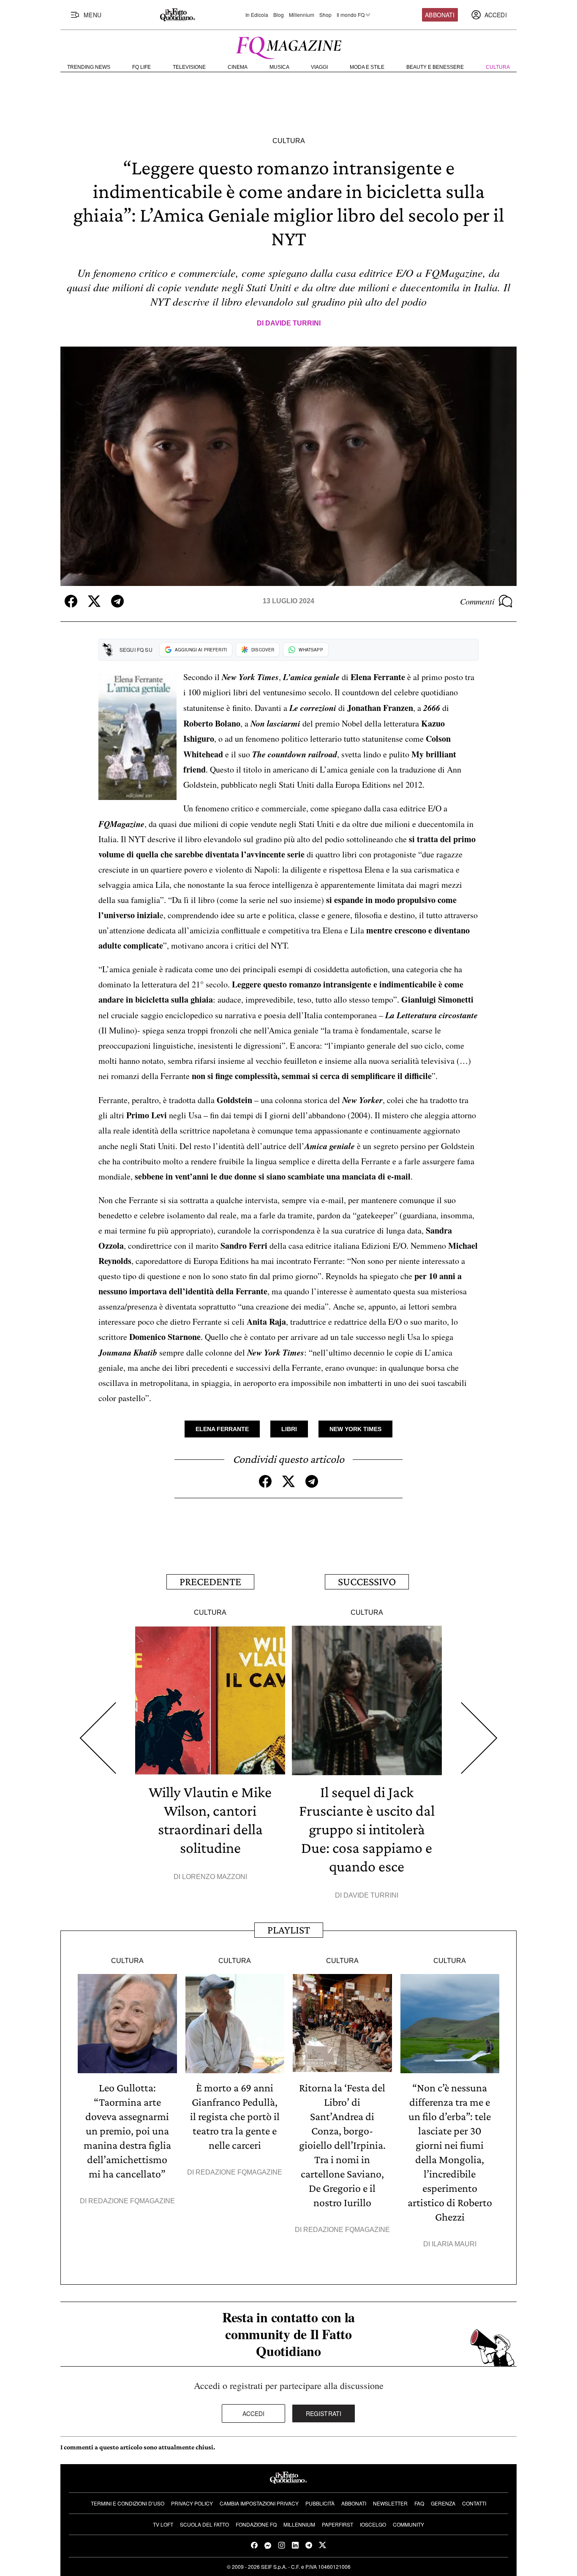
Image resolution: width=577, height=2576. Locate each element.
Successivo (367, 1582)
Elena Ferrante (222, 1429)
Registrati (324, 2413)
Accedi (254, 2413)
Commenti (477, 601)
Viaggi (319, 67)
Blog (279, 15)
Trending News (89, 67)
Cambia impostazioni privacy (259, 2503)
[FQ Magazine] (288, 46)
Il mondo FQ (351, 15)
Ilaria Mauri (454, 2244)
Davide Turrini (293, 323)
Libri (289, 1429)
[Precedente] (98, 1738)
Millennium (302, 15)
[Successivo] (479, 1738)
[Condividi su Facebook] (71, 601)
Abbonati (440, 15)
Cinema (238, 67)
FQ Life (142, 67)
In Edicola (257, 15)
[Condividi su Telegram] (117, 601)
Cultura (498, 67)
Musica (279, 67)
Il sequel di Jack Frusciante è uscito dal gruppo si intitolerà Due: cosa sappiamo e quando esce (367, 1829)
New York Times (355, 1429)
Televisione (189, 67)
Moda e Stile (367, 67)
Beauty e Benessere (435, 67)
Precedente (210, 1582)
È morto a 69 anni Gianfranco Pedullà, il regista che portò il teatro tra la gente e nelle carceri (235, 2116)
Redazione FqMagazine (132, 2201)
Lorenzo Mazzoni (215, 1877)
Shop (325, 15)
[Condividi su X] (94, 601)
